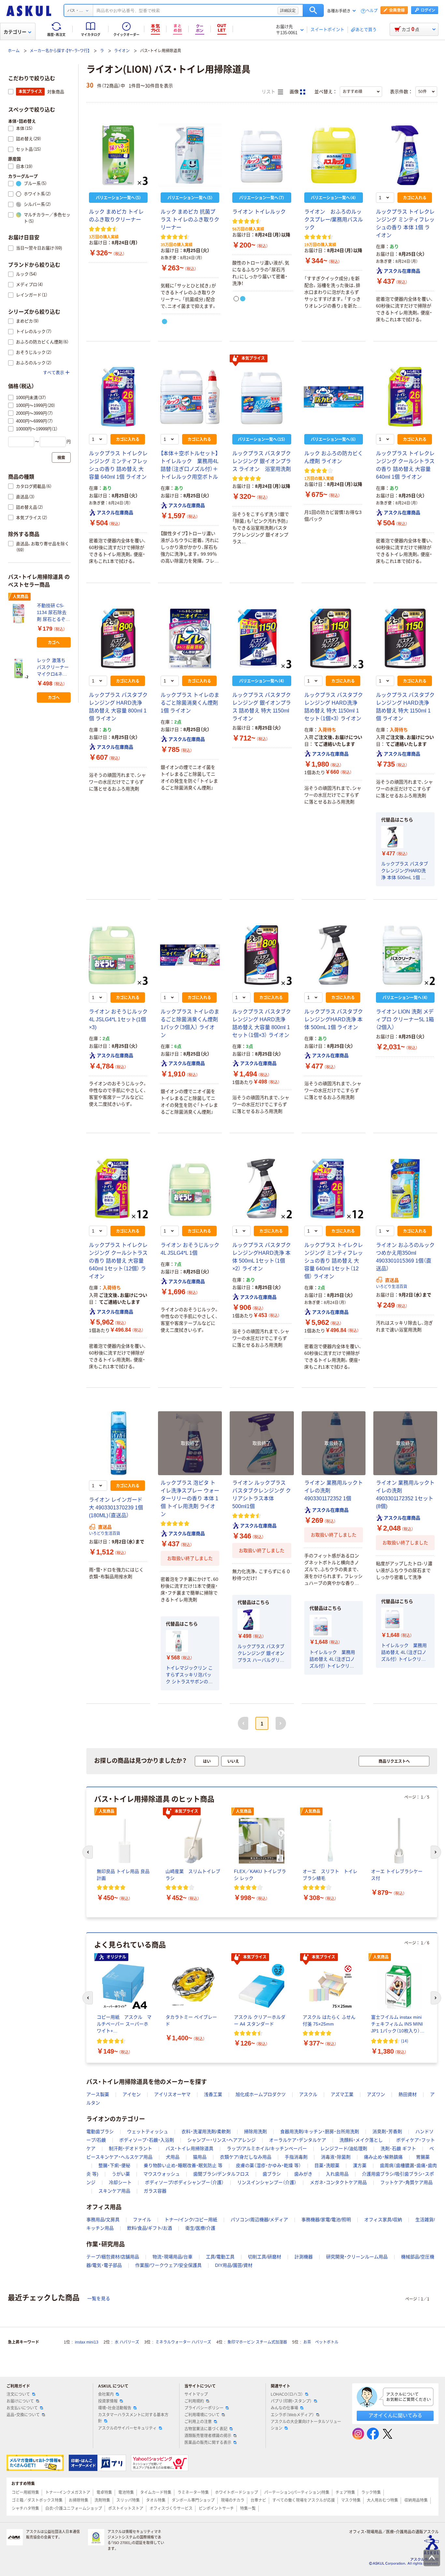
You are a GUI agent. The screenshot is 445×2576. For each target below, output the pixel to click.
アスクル (308, 2094)
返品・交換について (23, 2415)
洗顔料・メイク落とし (361, 2140)
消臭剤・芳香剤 (387, 2132)
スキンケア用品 (114, 2191)
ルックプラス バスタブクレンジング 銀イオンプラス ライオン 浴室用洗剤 (262, 461)
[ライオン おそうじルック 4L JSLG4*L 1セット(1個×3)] (118, 955)
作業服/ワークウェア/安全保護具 (168, 2265)
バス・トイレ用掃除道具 (189, 2149)
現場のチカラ (233, 2500)
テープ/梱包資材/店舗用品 (113, 2257)
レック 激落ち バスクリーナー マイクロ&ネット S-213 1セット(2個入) (53, 668)
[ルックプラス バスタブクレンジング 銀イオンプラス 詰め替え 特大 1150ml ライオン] (262, 638)
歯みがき (303, 2174)
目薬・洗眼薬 (327, 2165)
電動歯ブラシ (100, 2132)
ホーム (14, 51)
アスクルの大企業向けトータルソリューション (306, 2425)
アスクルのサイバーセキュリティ (127, 2428)
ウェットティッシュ (148, 2132)
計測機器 (304, 2257)
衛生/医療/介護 (200, 2228)
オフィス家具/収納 (383, 2220)
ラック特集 (371, 2493)
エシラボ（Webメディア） (292, 2415)
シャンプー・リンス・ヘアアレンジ (222, 2140)
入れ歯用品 (337, 2174)
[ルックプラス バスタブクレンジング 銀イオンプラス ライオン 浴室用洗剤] (262, 397)
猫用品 (200, 2157)
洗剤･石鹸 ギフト (398, 2149)
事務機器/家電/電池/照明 (326, 2220)
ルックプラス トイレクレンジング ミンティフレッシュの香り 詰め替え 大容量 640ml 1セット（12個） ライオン (334, 1261)
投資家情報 (108, 2401)
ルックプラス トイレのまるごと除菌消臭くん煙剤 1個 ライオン (190, 703)
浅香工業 (213, 2094)
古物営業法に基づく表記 (206, 2429)
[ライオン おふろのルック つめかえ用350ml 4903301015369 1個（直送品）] (405, 1189)
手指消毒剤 (296, 2157)
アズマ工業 (342, 2094)
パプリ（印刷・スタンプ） (291, 2401)
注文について (18, 2394)
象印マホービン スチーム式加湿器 (257, 2342)
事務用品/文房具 (103, 2220)
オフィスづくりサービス (171, 2509)
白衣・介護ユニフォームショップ (74, 2509)
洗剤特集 (102, 2500)
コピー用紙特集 (25, 2493)
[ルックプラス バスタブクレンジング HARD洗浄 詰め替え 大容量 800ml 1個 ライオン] (118, 638)
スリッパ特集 (128, 2500)
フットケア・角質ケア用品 (406, 2182)
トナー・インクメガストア (68, 2493)
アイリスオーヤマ (172, 2094)
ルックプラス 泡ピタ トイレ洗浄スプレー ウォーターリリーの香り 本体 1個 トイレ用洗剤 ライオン (190, 1498)
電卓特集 (104, 2493)
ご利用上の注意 (198, 2422)
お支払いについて (22, 2408)
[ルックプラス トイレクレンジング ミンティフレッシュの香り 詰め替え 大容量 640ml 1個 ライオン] (118, 397)
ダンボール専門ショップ (193, 2500)
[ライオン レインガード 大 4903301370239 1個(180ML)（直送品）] (118, 1443)
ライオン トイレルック (259, 212)
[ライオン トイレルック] (262, 155)
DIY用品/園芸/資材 (234, 2265)
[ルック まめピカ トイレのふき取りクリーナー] (118, 155)
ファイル (142, 2220)
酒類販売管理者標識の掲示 (208, 2436)
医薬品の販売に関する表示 (208, 2443)
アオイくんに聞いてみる (395, 2415)
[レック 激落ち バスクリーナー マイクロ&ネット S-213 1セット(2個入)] (20, 668)
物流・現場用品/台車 (172, 2257)
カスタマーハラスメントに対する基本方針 (133, 2418)
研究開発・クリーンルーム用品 (357, 2257)
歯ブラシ (272, 2174)
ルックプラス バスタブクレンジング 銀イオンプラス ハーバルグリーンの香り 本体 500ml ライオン (261, 1654)
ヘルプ (372, 11)
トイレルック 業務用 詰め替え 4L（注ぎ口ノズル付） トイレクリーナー (332, 1660)
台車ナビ (258, 2500)
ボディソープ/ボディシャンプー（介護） (184, 2182)
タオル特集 (156, 2500)
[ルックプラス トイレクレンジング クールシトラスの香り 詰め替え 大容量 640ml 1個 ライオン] (405, 397)
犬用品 (173, 2157)
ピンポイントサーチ (216, 2509)
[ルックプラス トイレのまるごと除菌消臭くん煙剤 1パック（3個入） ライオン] (190, 955)
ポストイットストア (126, 2509)
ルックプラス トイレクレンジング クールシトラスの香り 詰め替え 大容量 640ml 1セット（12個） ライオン (118, 1261)
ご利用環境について (202, 2415)
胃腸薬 (423, 2157)
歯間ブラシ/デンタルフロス (221, 2174)
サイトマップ (196, 2394)
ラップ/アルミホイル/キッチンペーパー (267, 2149)
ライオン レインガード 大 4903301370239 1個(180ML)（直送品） (116, 1508)
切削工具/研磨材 (265, 2257)
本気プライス (253, 358)
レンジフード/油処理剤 (344, 2149)
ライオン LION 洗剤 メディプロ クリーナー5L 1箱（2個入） (405, 1019)
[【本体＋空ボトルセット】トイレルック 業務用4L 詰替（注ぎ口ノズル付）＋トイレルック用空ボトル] (190, 397)
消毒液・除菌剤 (336, 2157)
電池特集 (126, 2493)
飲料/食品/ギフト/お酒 (150, 2228)
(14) (405, 2041)
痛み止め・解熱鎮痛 (383, 2157)
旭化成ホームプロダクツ (261, 2094)
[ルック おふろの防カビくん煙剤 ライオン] (334, 397)
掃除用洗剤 (255, 2132)
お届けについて (20, 2401)
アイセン (132, 2094)
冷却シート (120, 2182)
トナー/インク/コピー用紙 (191, 2220)
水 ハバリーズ (127, 2342)
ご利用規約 (194, 2401)
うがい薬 (121, 2174)
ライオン (122, 51)
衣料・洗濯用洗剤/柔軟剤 (206, 2132)
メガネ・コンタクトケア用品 (338, 2182)
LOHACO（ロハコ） (287, 2394)
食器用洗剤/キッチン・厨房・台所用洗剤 (320, 2132)
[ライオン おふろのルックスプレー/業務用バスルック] (334, 155)
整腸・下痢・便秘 (114, 2165)
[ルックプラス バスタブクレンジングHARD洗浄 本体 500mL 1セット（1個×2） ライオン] (262, 1189)
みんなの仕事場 (284, 2408)
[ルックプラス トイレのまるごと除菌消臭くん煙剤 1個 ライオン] (190, 638)
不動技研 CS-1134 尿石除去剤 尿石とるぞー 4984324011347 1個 (53, 613)
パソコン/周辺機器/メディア (259, 2220)
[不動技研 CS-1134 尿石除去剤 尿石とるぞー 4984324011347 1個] (20, 614)
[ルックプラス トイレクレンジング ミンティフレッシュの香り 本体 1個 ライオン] (405, 155)
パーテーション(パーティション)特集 (297, 2493)
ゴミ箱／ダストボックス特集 (37, 2500)
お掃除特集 (79, 2500)
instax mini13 (87, 2342)
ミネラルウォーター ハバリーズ (183, 2342)
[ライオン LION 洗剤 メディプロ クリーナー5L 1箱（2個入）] (405, 955)
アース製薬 (98, 2094)
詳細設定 (288, 10)
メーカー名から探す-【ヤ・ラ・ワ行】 (60, 51)
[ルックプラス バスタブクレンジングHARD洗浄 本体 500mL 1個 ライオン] (334, 955)
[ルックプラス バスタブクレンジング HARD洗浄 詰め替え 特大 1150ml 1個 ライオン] (405, 638)
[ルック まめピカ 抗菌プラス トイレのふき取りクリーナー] (190, 155)
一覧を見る (99, 2299)
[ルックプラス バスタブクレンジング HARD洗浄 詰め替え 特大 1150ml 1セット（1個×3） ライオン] (334, 638)
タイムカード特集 (156, 2493)
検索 (313, 10)
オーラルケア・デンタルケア (298, 2140)
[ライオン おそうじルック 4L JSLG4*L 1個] (190, 1189)
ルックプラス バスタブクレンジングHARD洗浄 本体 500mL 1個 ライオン (405, 871)
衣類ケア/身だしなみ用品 (246, 2157)
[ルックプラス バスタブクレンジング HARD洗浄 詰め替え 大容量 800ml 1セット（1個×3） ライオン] (262, 955)
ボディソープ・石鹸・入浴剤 (147, 2140)
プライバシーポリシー (204, 2408)
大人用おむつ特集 (382, 2500)
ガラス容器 (155, 2191)
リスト (269, 92)
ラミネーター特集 (193, 2493)
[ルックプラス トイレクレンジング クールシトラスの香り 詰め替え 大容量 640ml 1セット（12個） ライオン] (118, 1189)
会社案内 (106, 2394)
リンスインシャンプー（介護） (267, 2182)
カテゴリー (15, 32)
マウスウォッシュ (162, 2174)
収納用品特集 (416, 2500)
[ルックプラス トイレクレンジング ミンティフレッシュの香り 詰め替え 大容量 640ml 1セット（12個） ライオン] (334, 1189)
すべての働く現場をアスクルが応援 (304, 2500)
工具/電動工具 (220, 2257)
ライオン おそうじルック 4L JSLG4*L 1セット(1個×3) (118, 1019)
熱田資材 (408, 2094)
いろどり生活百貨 (392, 1287)
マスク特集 (351, 2500)
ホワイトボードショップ (237, 2493)
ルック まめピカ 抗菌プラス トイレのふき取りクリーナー (190, 220)
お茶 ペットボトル (321, 2342)
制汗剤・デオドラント (130, 2149)
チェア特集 (345, 2493)
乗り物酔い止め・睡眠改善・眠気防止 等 (183, 2165)
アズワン (376, 2094)
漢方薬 (360, 2165)
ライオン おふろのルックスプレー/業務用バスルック (334, 220)
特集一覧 (248, 2509)
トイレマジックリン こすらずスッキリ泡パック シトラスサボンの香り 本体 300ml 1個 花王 (190, 1675)
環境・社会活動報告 (115, 2408)
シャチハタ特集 (25, 2509)
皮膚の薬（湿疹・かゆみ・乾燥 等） (268, 2165)
